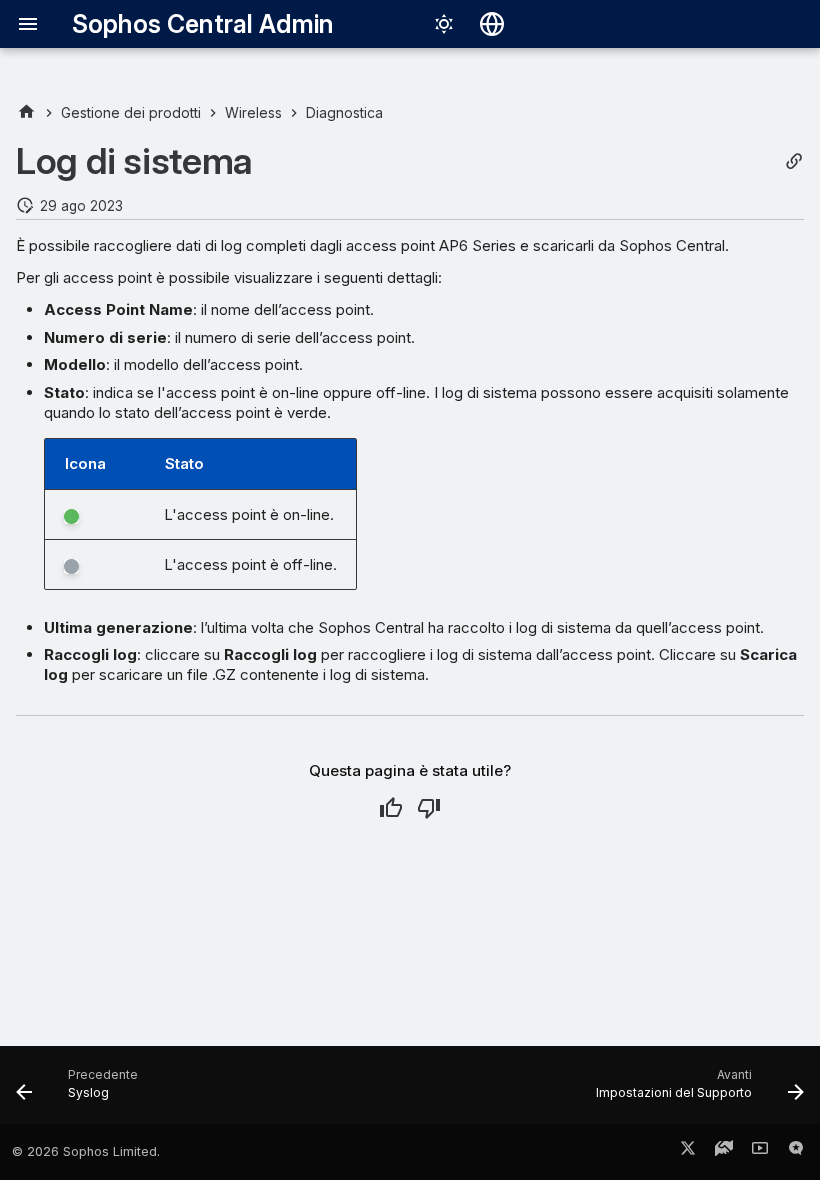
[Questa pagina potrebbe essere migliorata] (429, 808)
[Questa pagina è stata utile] (391, 808)
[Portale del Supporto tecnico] (724, 1152)
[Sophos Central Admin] (26, 112)
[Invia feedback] (796, 1152)
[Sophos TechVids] (760, 1152)
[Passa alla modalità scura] (444, 24)
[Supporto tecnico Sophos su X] (688, 1152)
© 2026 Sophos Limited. (86, 1151)
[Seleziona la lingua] (492, 24)
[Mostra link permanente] (794, 161)
